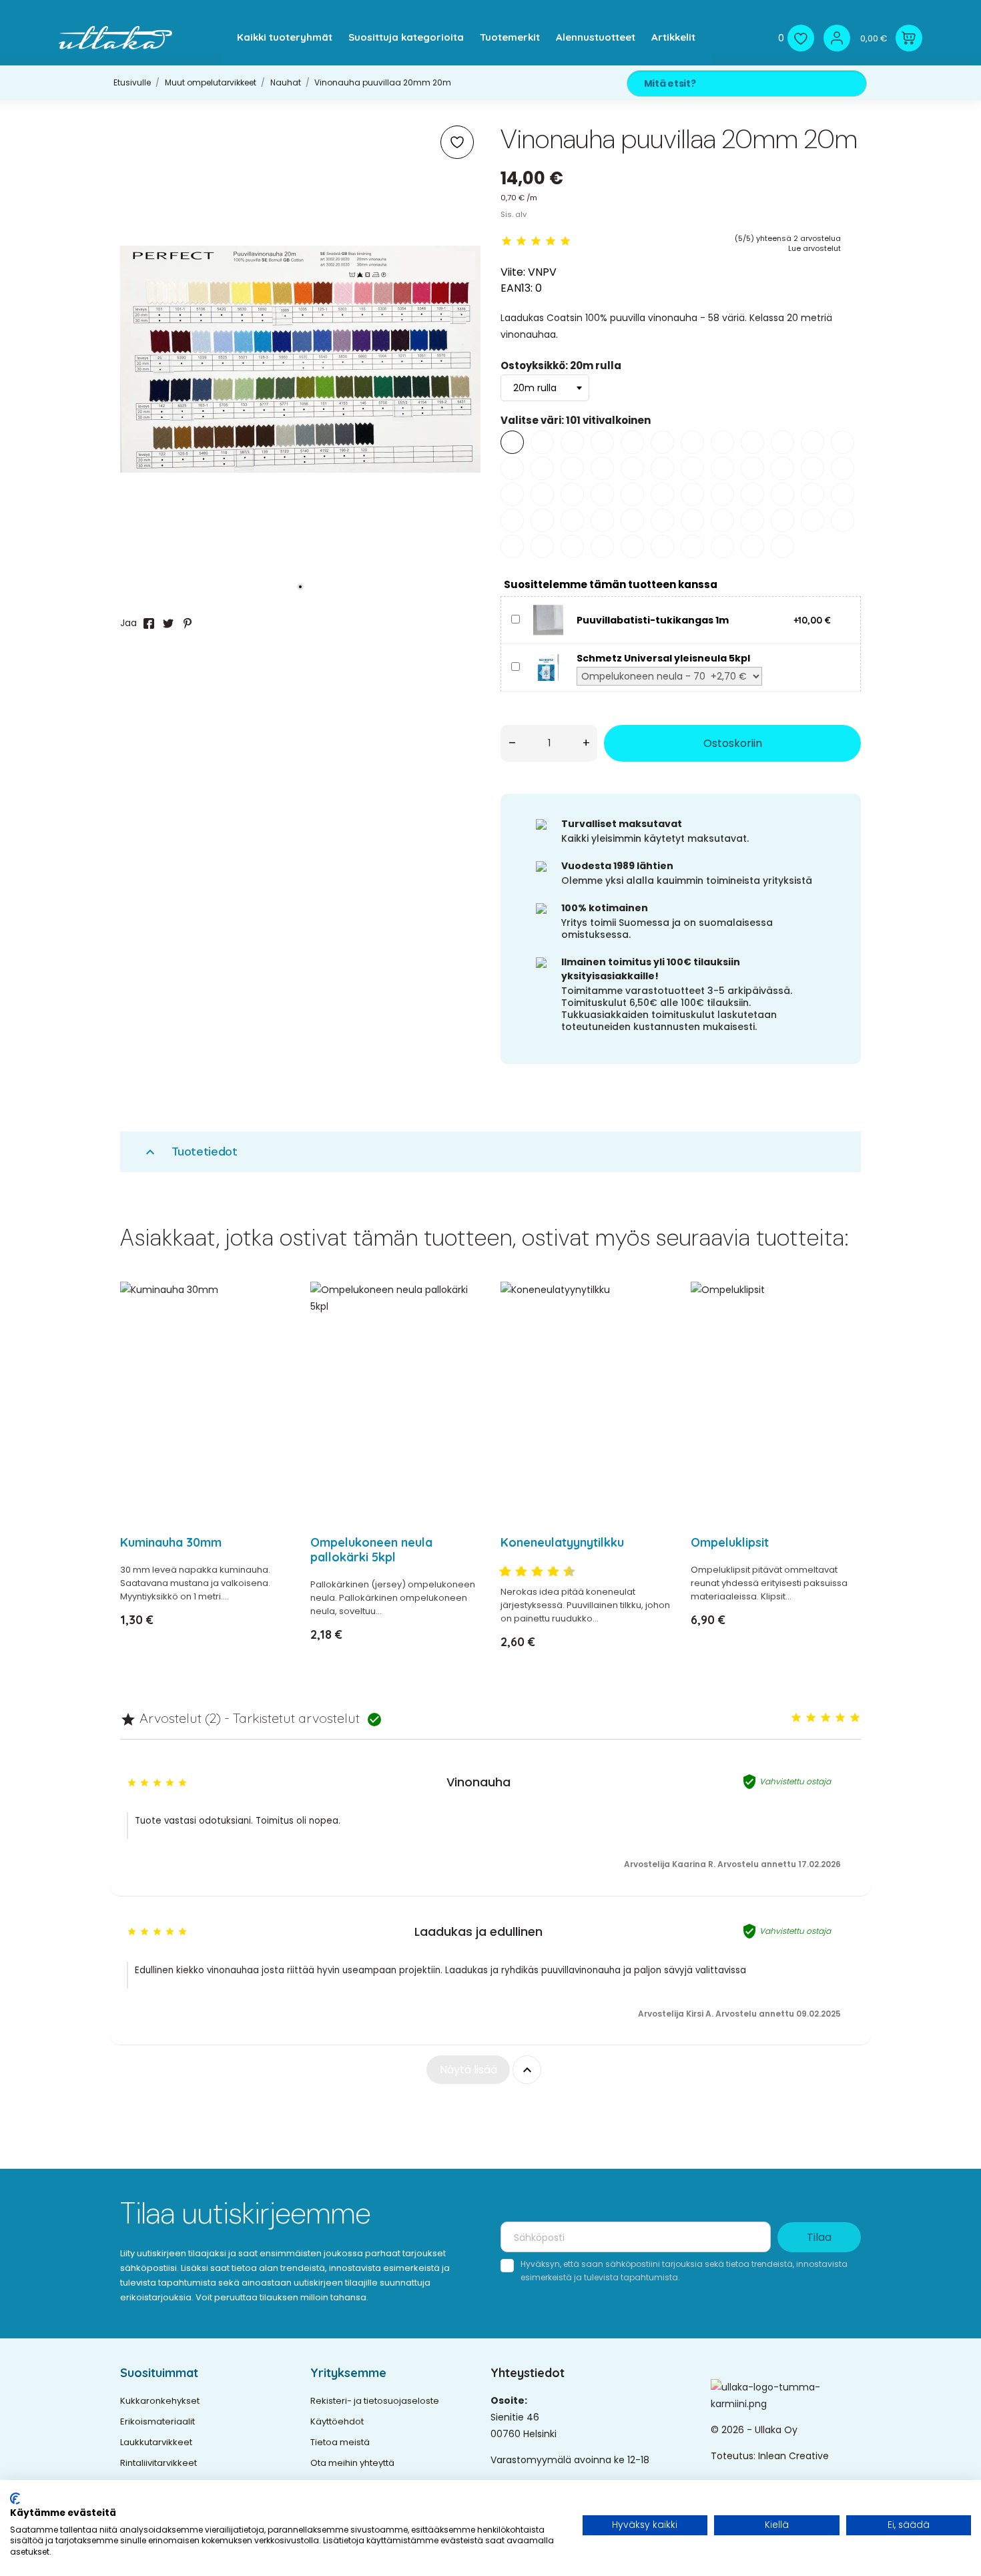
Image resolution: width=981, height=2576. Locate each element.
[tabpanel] (300, 359)
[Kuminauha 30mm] (272, 1327)
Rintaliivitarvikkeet (158, 2463)
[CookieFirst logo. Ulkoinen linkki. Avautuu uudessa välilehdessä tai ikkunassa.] (15, 2499)
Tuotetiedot (190, 1152)
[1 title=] (500, 1572)
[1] (507, 241)
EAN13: (517, 288)
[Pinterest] (188, 623)
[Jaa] (149, 623)
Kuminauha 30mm (171, 1542)
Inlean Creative (793, 2456)
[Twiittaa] (168, 623)
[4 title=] (840, 1718)
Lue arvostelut (814, 248)
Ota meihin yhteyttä (352, 2463)
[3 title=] (516, 1572)
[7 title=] (548, 1572)
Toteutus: (734, 2456)
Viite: (513, 272)
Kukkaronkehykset (160, 2401)
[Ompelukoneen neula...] (462, 1327)
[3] (536, 241)
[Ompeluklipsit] (843, 1327)
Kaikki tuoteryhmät (285, 37)
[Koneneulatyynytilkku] (652, 1327)
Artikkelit (673, 37)
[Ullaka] (115, 38)
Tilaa (819, 2237)
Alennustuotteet (596, 37)
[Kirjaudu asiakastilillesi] (837, 38)
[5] (565, 241)
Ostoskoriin (733, 743)
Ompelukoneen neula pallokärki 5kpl (371, 1550)
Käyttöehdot (337, 2421)
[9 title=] (564, 1572)
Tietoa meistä (340, 2442)
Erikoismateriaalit (157, 2421)
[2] (521, 241)
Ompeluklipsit (730, 1542)
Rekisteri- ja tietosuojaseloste (375, 2401)
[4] (551, 241)
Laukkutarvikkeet (156, 2442)
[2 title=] (811, 1718)
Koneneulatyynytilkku (562, 1542)
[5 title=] (532, 1572)
